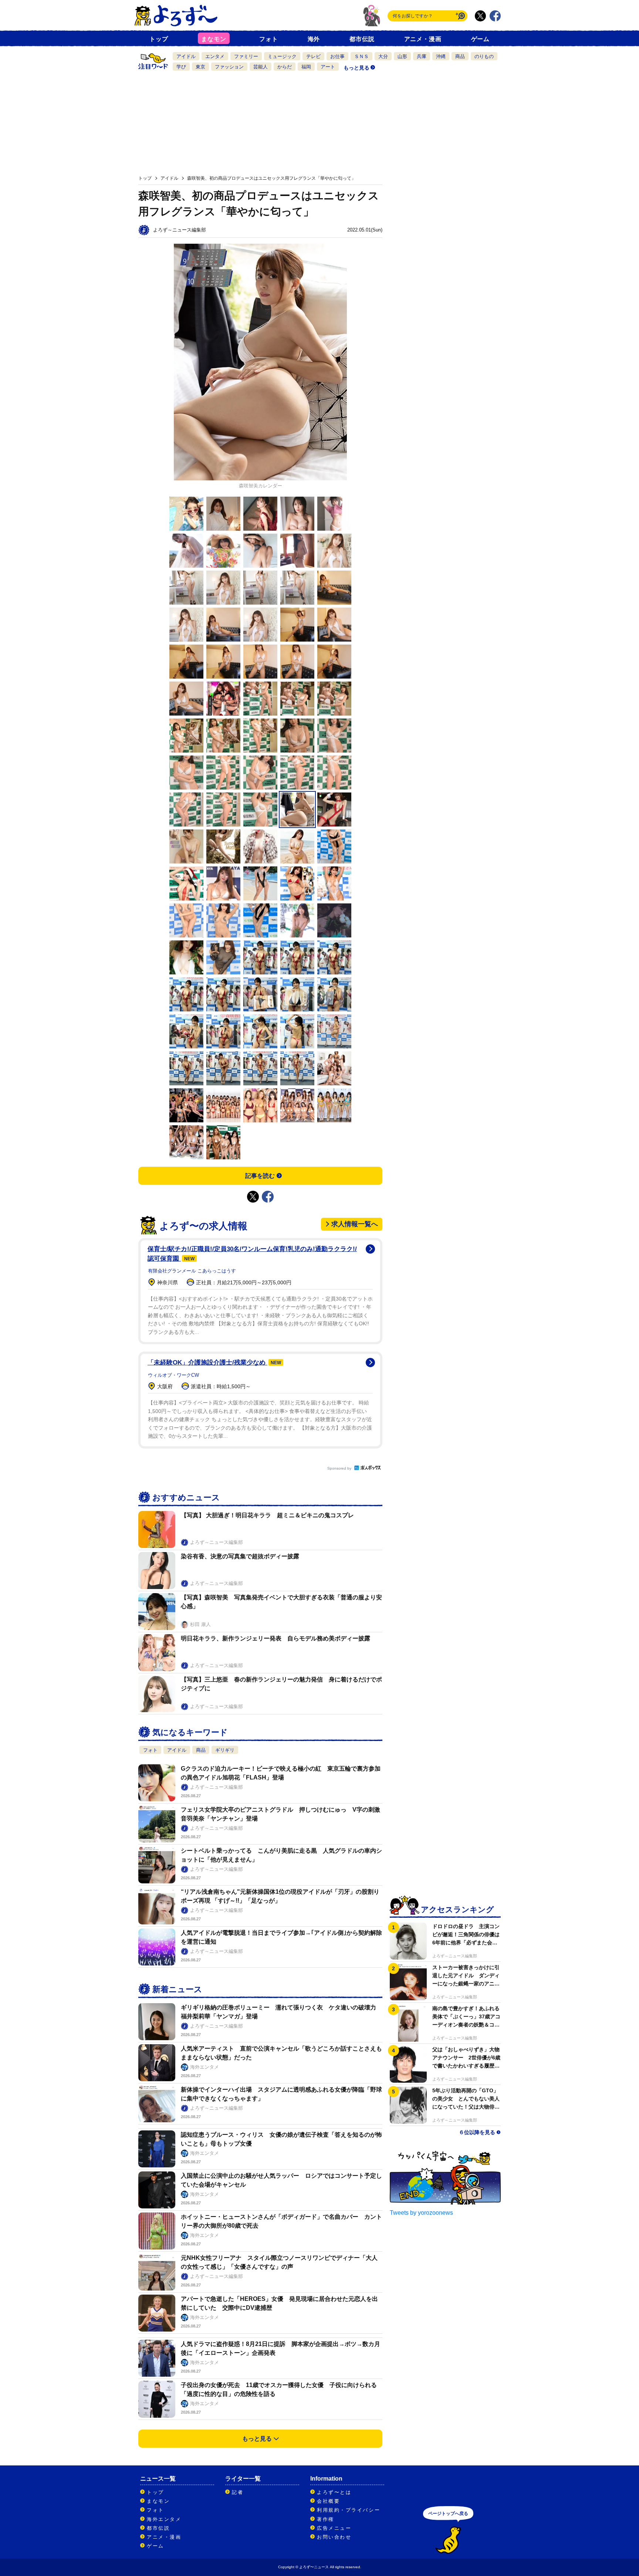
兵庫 (422, 56)
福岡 (306, 67)
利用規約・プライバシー (349, 2510)
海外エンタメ (164, 2519)
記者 (238, 2492)
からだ (285, 67)
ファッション (229, 67)
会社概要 (328, 2501)
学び (181, 67)
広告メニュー (334, 2528)
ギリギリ (225, 1750)
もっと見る (356, 68)
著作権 (326, 2519)
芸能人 (261, 67)
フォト (268, 39)
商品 (460, 56)
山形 (402, 56)
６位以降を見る (477, 2132)
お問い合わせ (334, 2537)
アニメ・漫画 (423, 39)
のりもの (484, 56)
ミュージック (282, 56)
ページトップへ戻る (448, 2514)
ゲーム (480, 39)
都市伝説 (362, 39)
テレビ (313, 56)
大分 (383, 56)
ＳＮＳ (361, 56)
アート (328, 67)
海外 (314, 39)
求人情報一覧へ (355, 1224)
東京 (200, 67)
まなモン (214, 39)
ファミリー (246, 56)
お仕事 (337, 56)
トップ (159, 39)
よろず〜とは (334, 2492)
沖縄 (441, 56)
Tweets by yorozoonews (421, 2213)
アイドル (186, 56)
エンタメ (215, 56)
